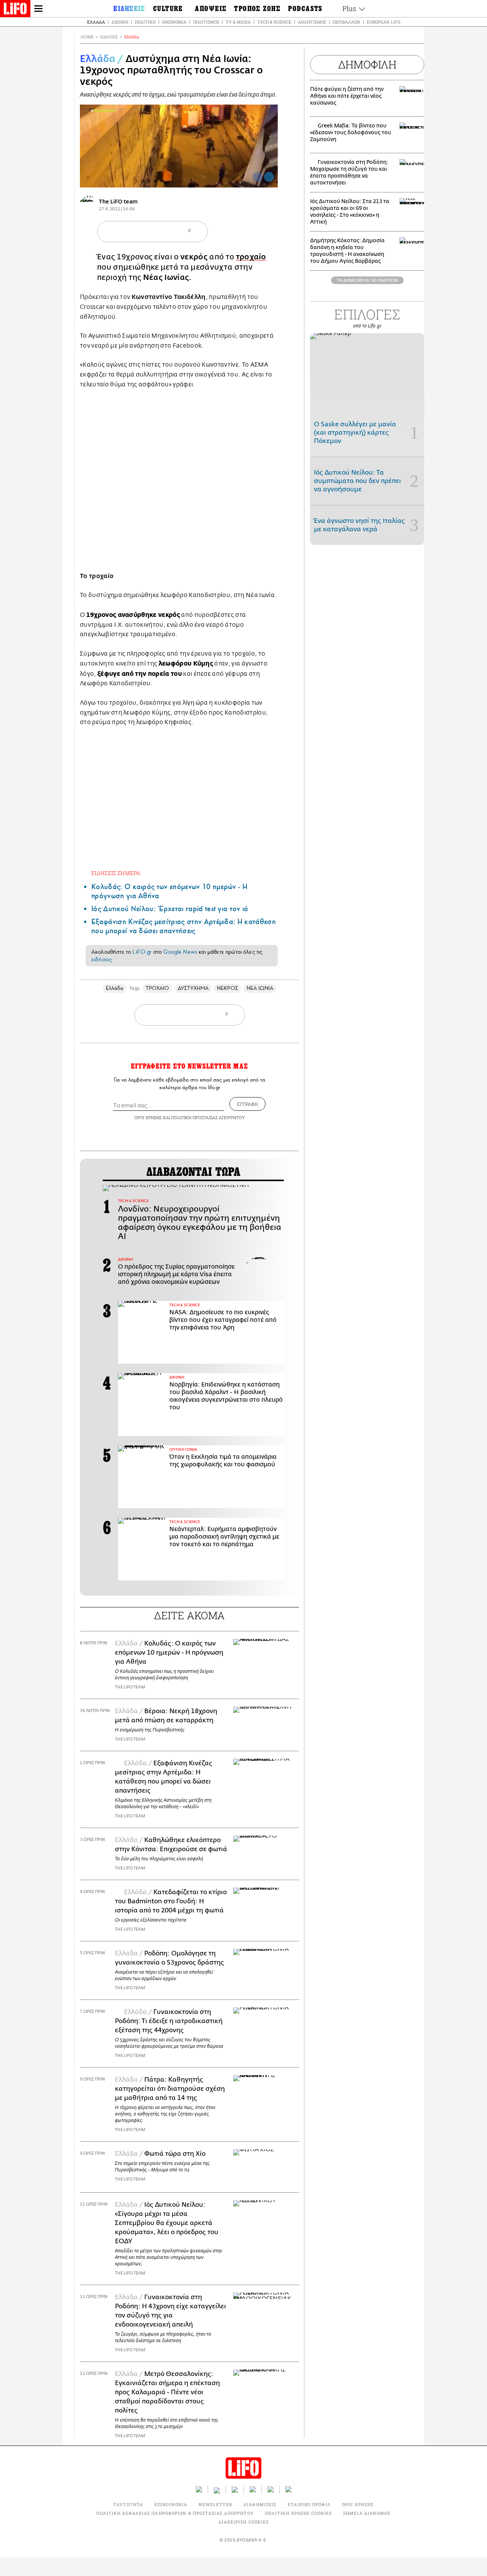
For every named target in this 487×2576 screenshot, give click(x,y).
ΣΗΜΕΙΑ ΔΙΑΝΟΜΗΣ (367, 2513)
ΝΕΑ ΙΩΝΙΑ (260, 988)
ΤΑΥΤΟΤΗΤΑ (128, 2504)
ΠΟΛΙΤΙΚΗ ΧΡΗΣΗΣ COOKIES (298, 2513)
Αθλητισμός (312, 22)
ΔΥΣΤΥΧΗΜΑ (193, 988)
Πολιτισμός (206, 22)
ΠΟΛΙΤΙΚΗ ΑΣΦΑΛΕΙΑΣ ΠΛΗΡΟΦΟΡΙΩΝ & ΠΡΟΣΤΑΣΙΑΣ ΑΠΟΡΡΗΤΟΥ (175, 2513)
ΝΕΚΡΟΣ (227, 988)
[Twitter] (269, 177)
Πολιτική (145, 22)
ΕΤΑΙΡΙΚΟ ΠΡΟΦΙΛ (309, 2504)
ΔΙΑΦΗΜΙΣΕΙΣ (260, 2504)
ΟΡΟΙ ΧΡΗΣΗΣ (148, 1117)
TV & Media (238, 22)
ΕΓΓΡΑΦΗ (247, 1104)
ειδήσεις (102, 959)
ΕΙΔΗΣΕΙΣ (109, 37)
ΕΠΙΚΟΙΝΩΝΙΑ (171, 2504)
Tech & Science (274, 22)
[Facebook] (258, 177)
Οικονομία (174, 22)
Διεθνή (120, 22)
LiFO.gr (142, 952)
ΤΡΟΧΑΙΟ (158, 988)
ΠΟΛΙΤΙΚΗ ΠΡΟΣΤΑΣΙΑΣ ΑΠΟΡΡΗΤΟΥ (208, 1117)
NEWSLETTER (215, 2504)
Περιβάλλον (346, 22)
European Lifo (384, 22)
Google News (180, 952)
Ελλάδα (96, 22)
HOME (87, 37)
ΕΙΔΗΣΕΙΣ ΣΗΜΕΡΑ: (116, 873)
